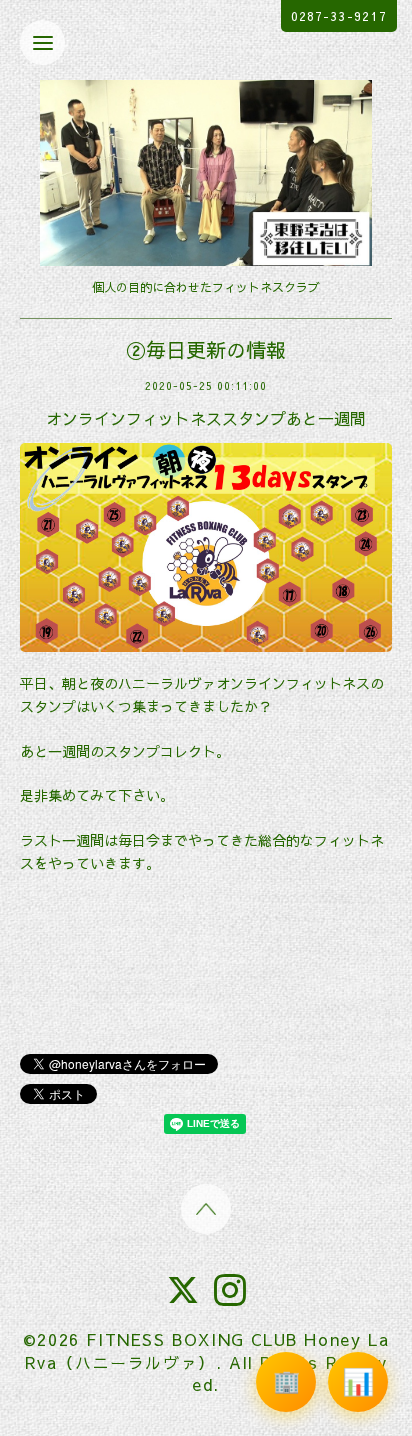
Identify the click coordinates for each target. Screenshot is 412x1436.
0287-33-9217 (339, 16)
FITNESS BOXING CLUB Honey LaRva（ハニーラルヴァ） (207, 1350)
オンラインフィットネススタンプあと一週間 (206, 418)
